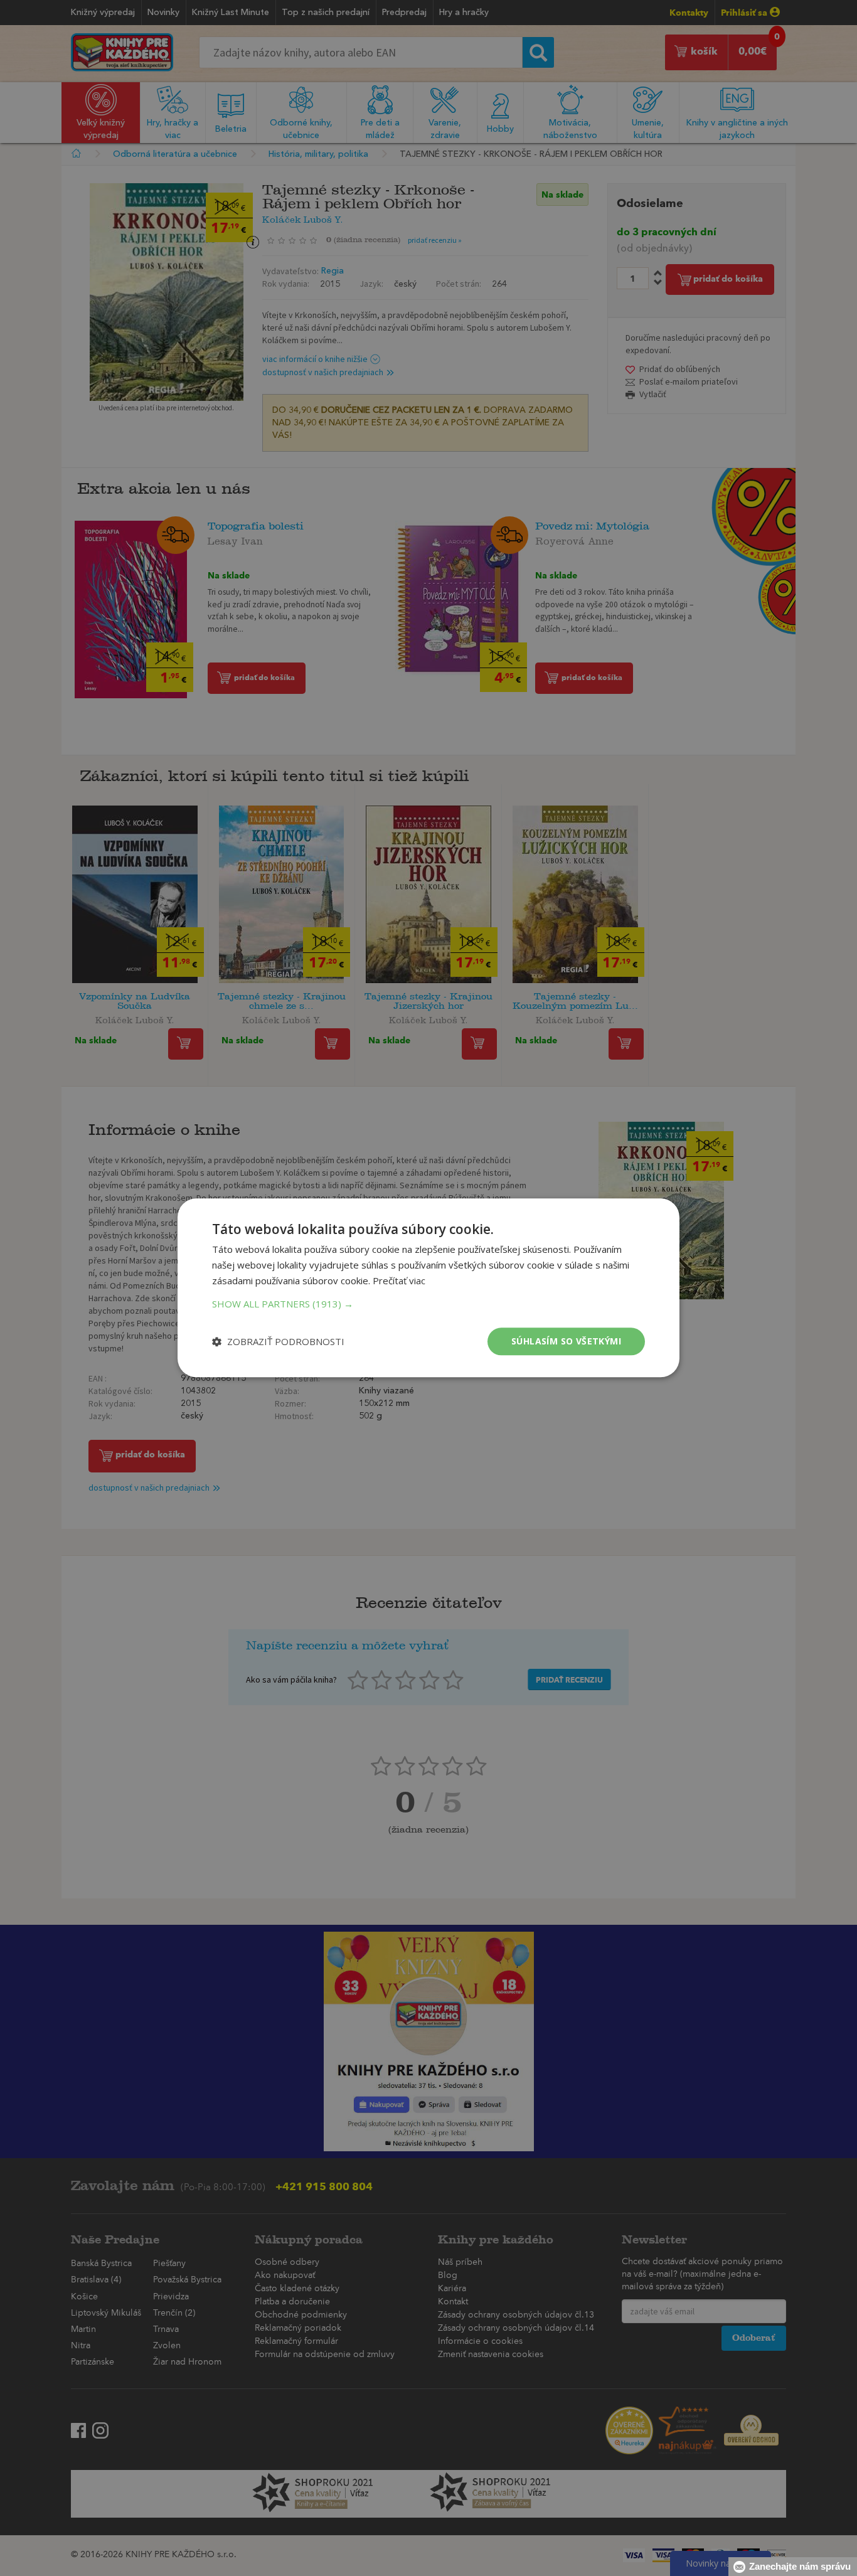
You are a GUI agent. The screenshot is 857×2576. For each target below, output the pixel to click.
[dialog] (428, 1288)
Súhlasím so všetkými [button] (566, 1341)
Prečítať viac (399, 1280)
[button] (428, 1304)
